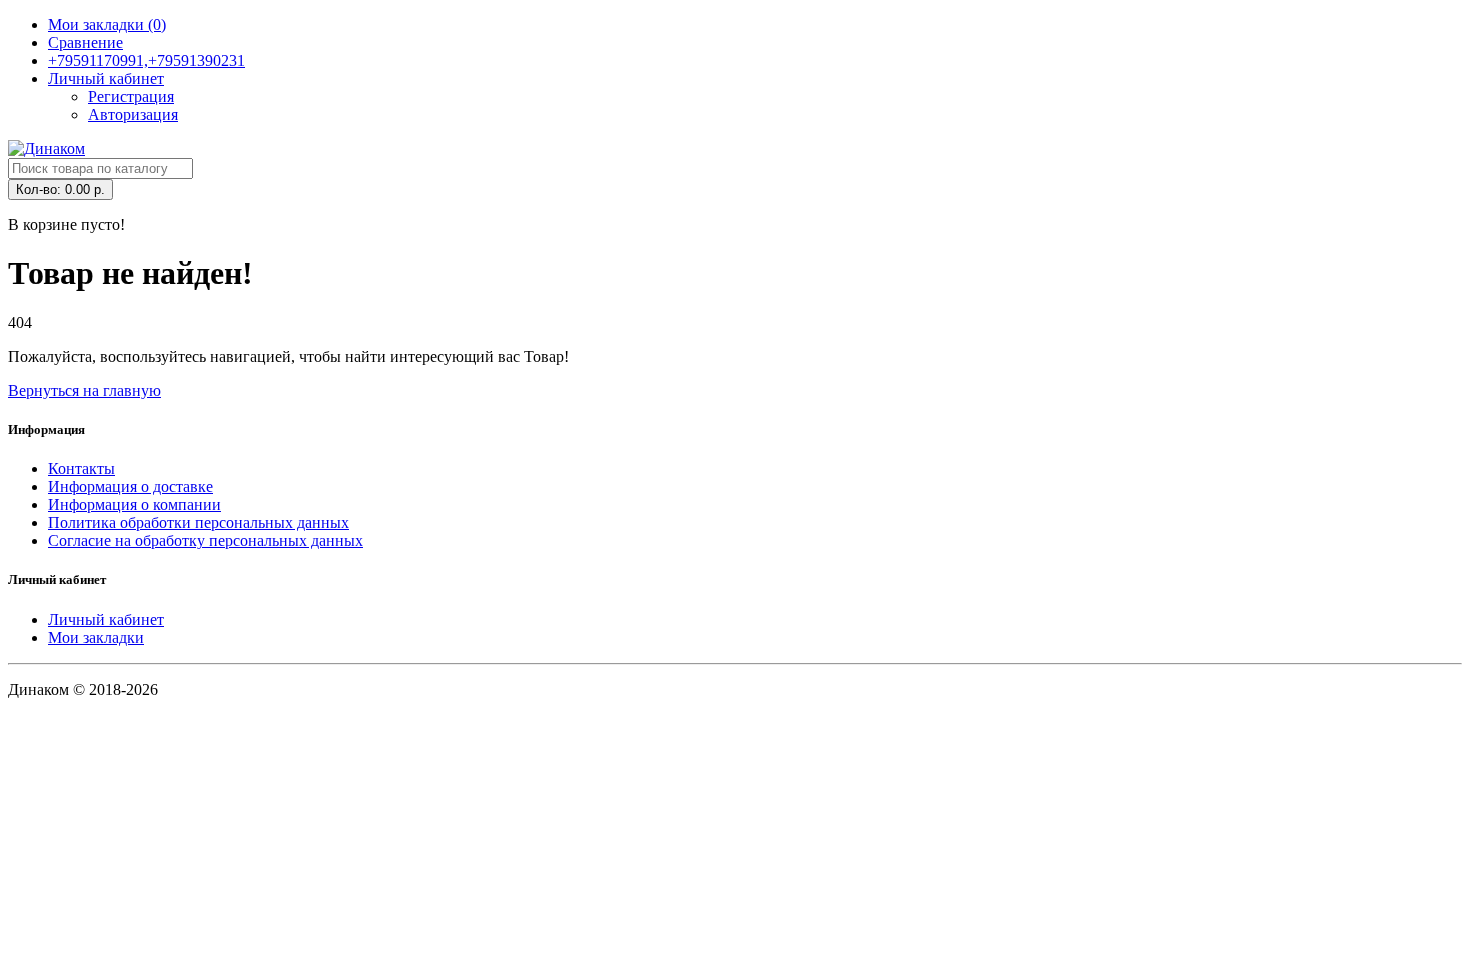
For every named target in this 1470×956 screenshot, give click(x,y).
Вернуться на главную (84, 390)
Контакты (81, 468)
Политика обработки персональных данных (198, 522)
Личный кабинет (106, 619)
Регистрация (131, 96)
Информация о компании (134, 504)
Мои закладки (96, 637)
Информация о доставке (130, 486)
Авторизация (133, 114)
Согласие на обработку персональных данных (205, 540)
